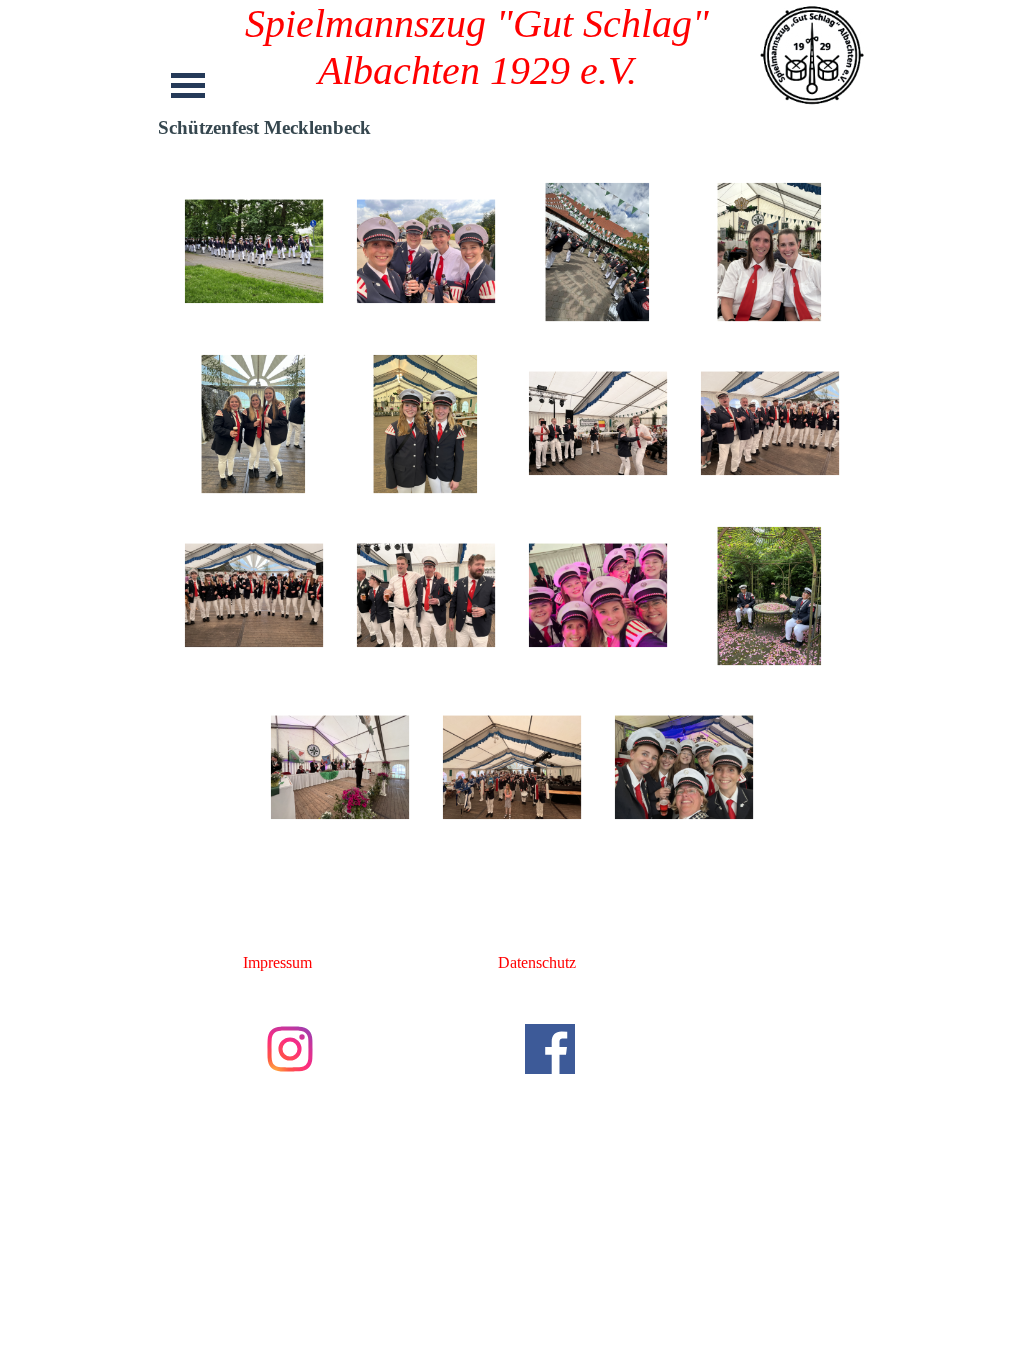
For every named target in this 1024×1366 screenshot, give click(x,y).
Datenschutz (537, 962)
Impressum (277, 962)
